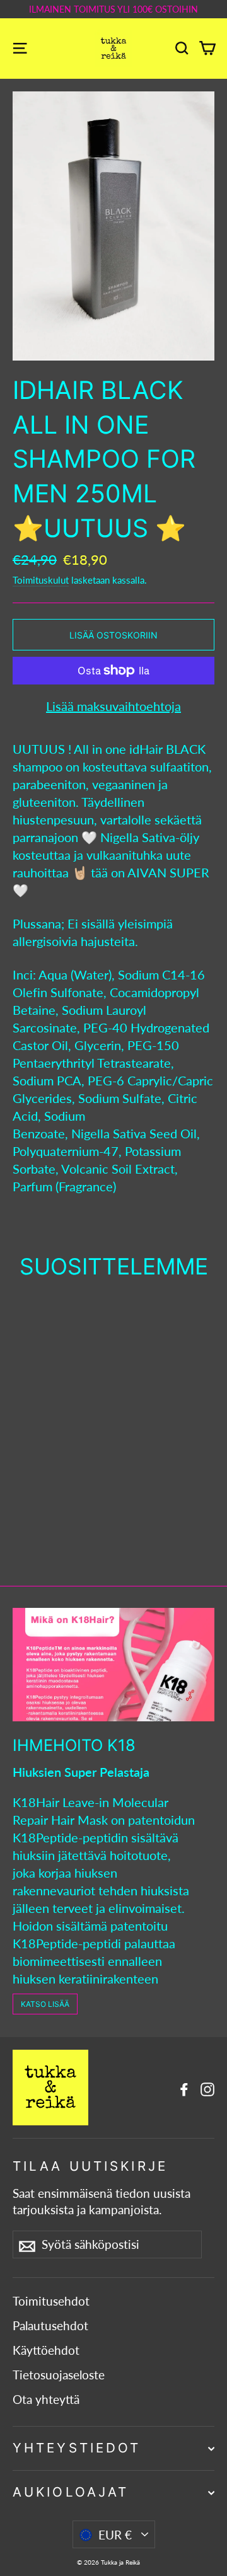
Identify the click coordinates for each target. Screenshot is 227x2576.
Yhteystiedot (77, 2448)
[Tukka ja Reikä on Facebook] (184, 2088)
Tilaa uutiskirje (90, 2166)
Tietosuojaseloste (59, 2375)
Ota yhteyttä (46, 2400)
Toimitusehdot (51, 2301)
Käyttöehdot (46, 2350)
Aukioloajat (71, 2492)
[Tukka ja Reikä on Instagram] (207, 2088)
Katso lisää (45, 2004)
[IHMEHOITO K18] (113, 1665)
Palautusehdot (50, 2326)
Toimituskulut (41, 580)
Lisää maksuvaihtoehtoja (113, 706)
